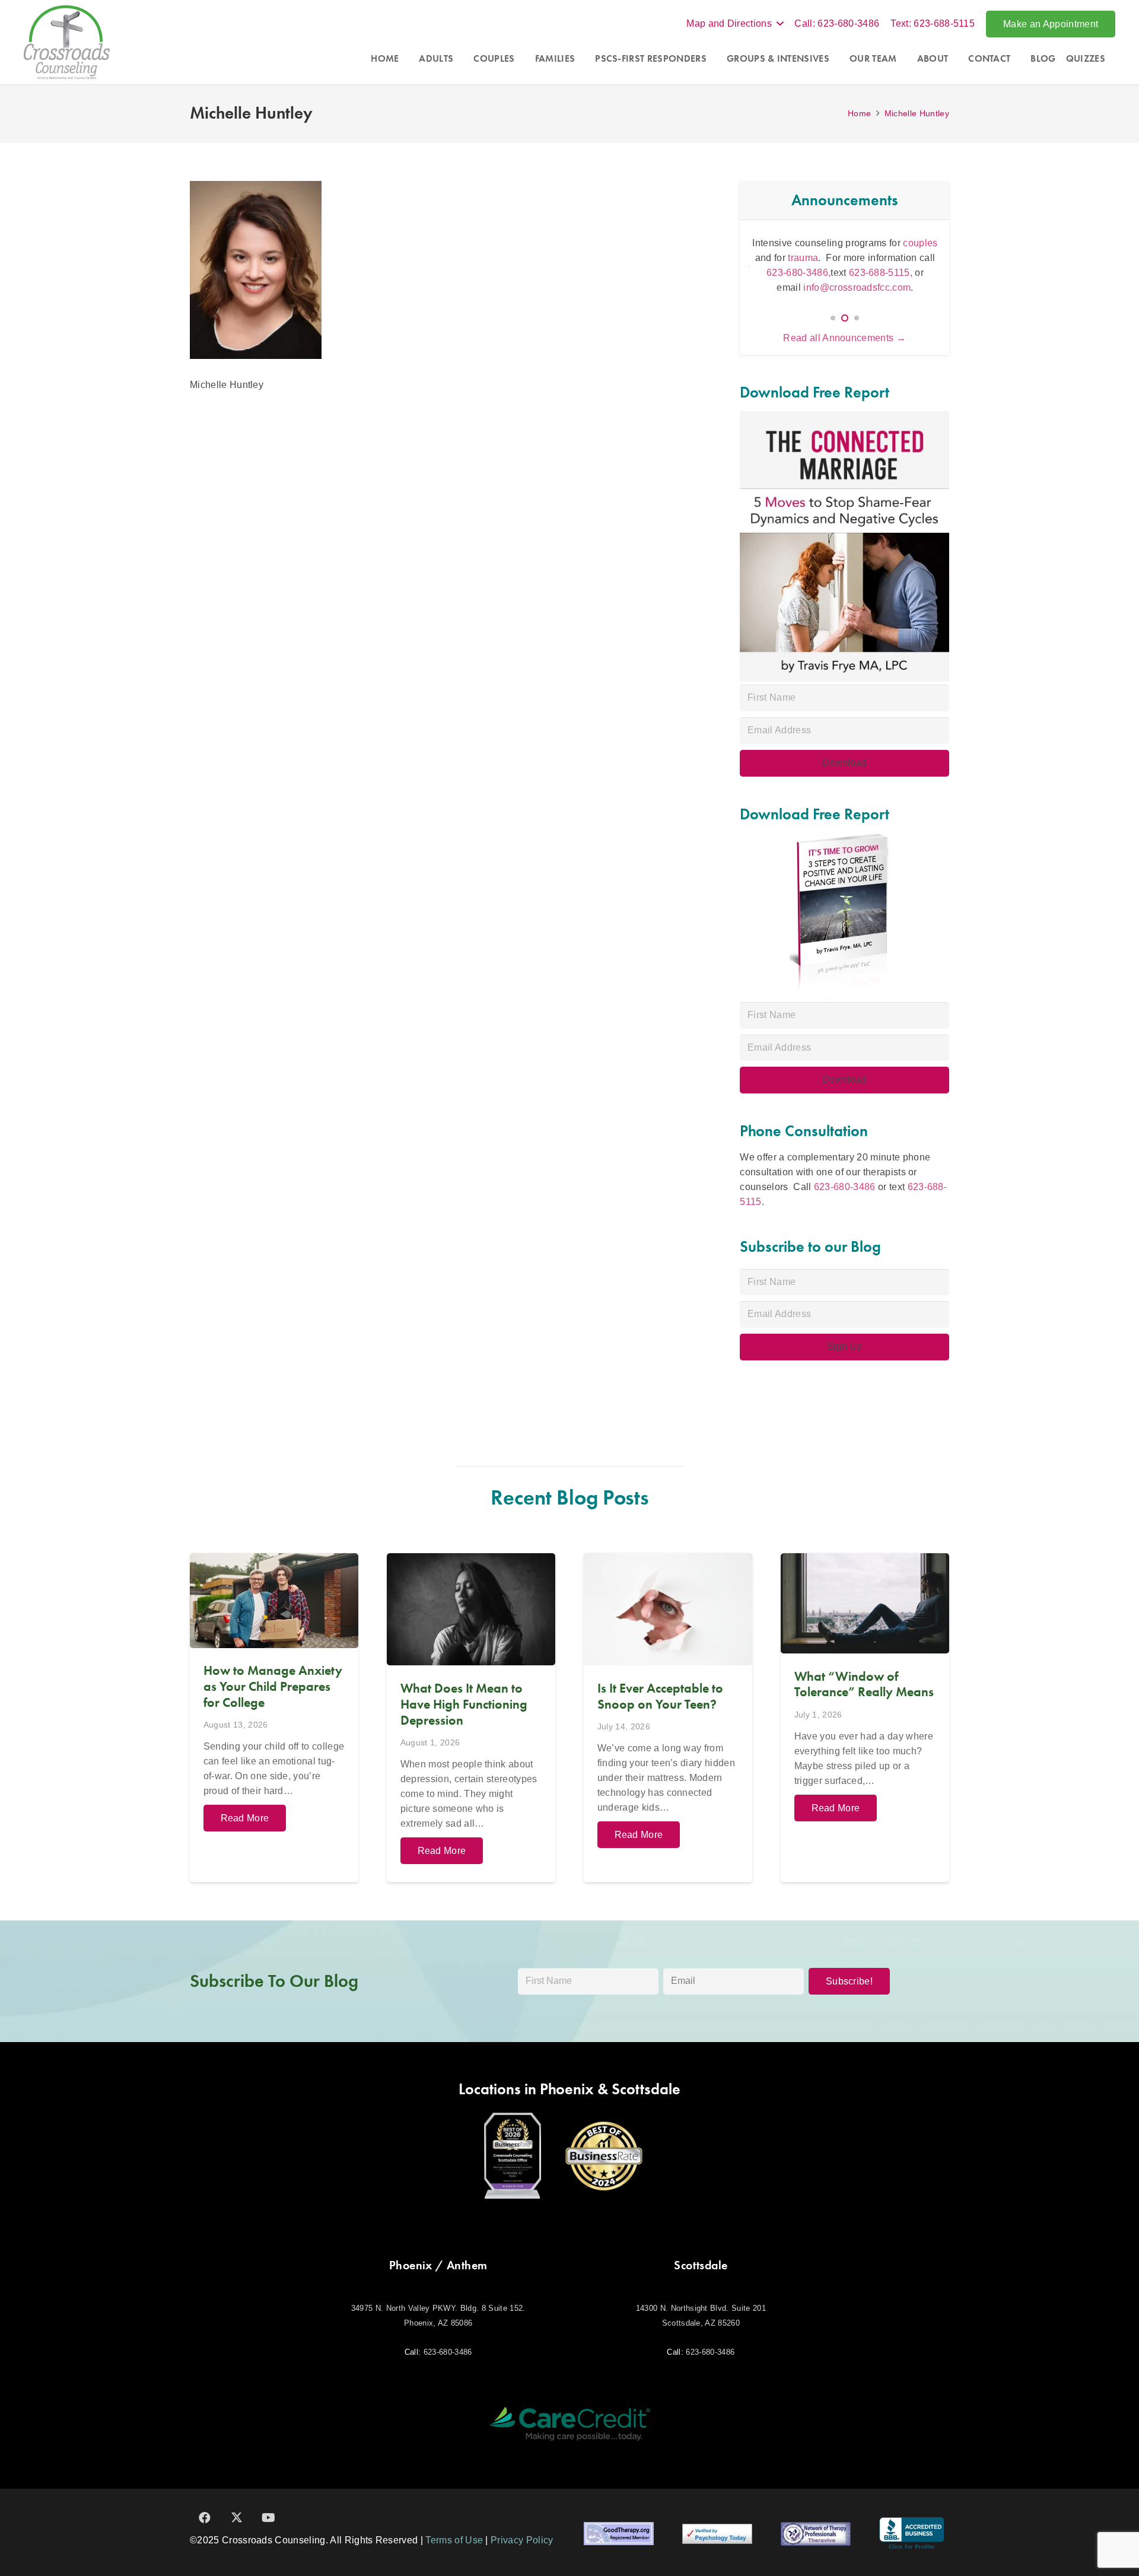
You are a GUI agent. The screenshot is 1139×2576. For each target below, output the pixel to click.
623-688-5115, (882, 273)
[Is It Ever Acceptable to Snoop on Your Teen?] (668, 1718)
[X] (237, 2518)
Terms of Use (454, 2540)
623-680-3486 (845, 1187)
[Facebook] (205, 2518)
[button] (735, 24)
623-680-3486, (798, 273)
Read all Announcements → (844, 338)
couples (920, 243)
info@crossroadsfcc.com (857, 287)
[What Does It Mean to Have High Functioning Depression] (471, 1718)
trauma (803, 258)
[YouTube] (269, 2518)
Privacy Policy (522, 2540)
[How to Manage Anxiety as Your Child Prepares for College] (274, 1718)
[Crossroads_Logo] (67, 42)
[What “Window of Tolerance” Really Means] (865, 1718)
